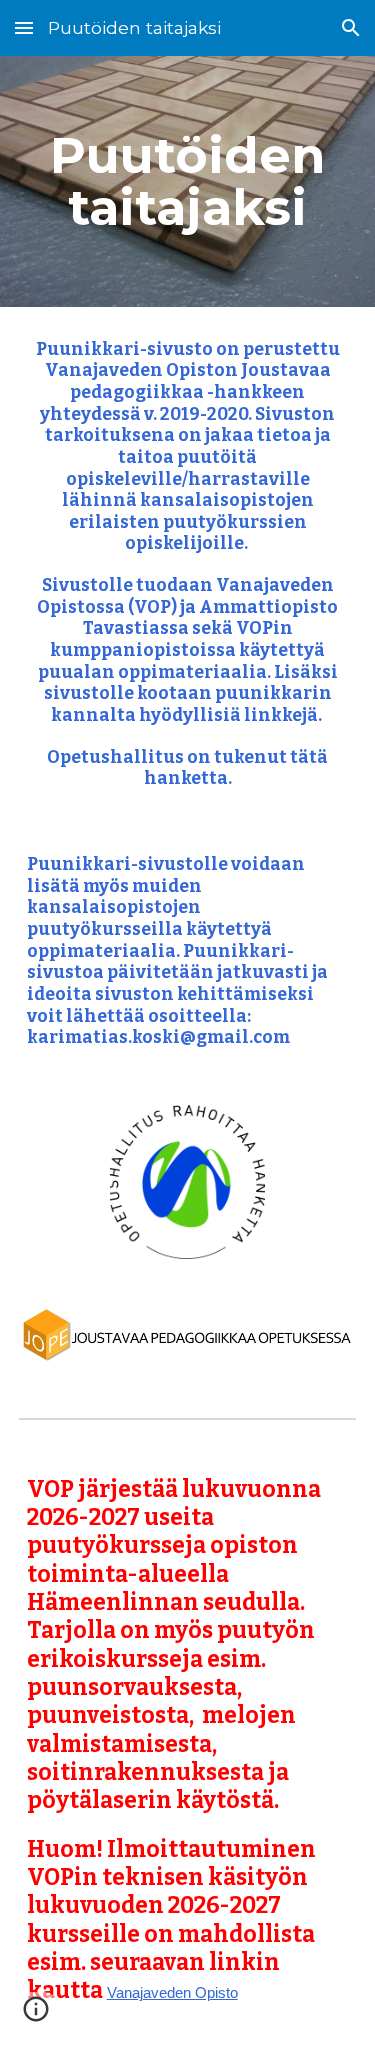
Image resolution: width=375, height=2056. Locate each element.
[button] (24, 27)
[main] (188, 181)
